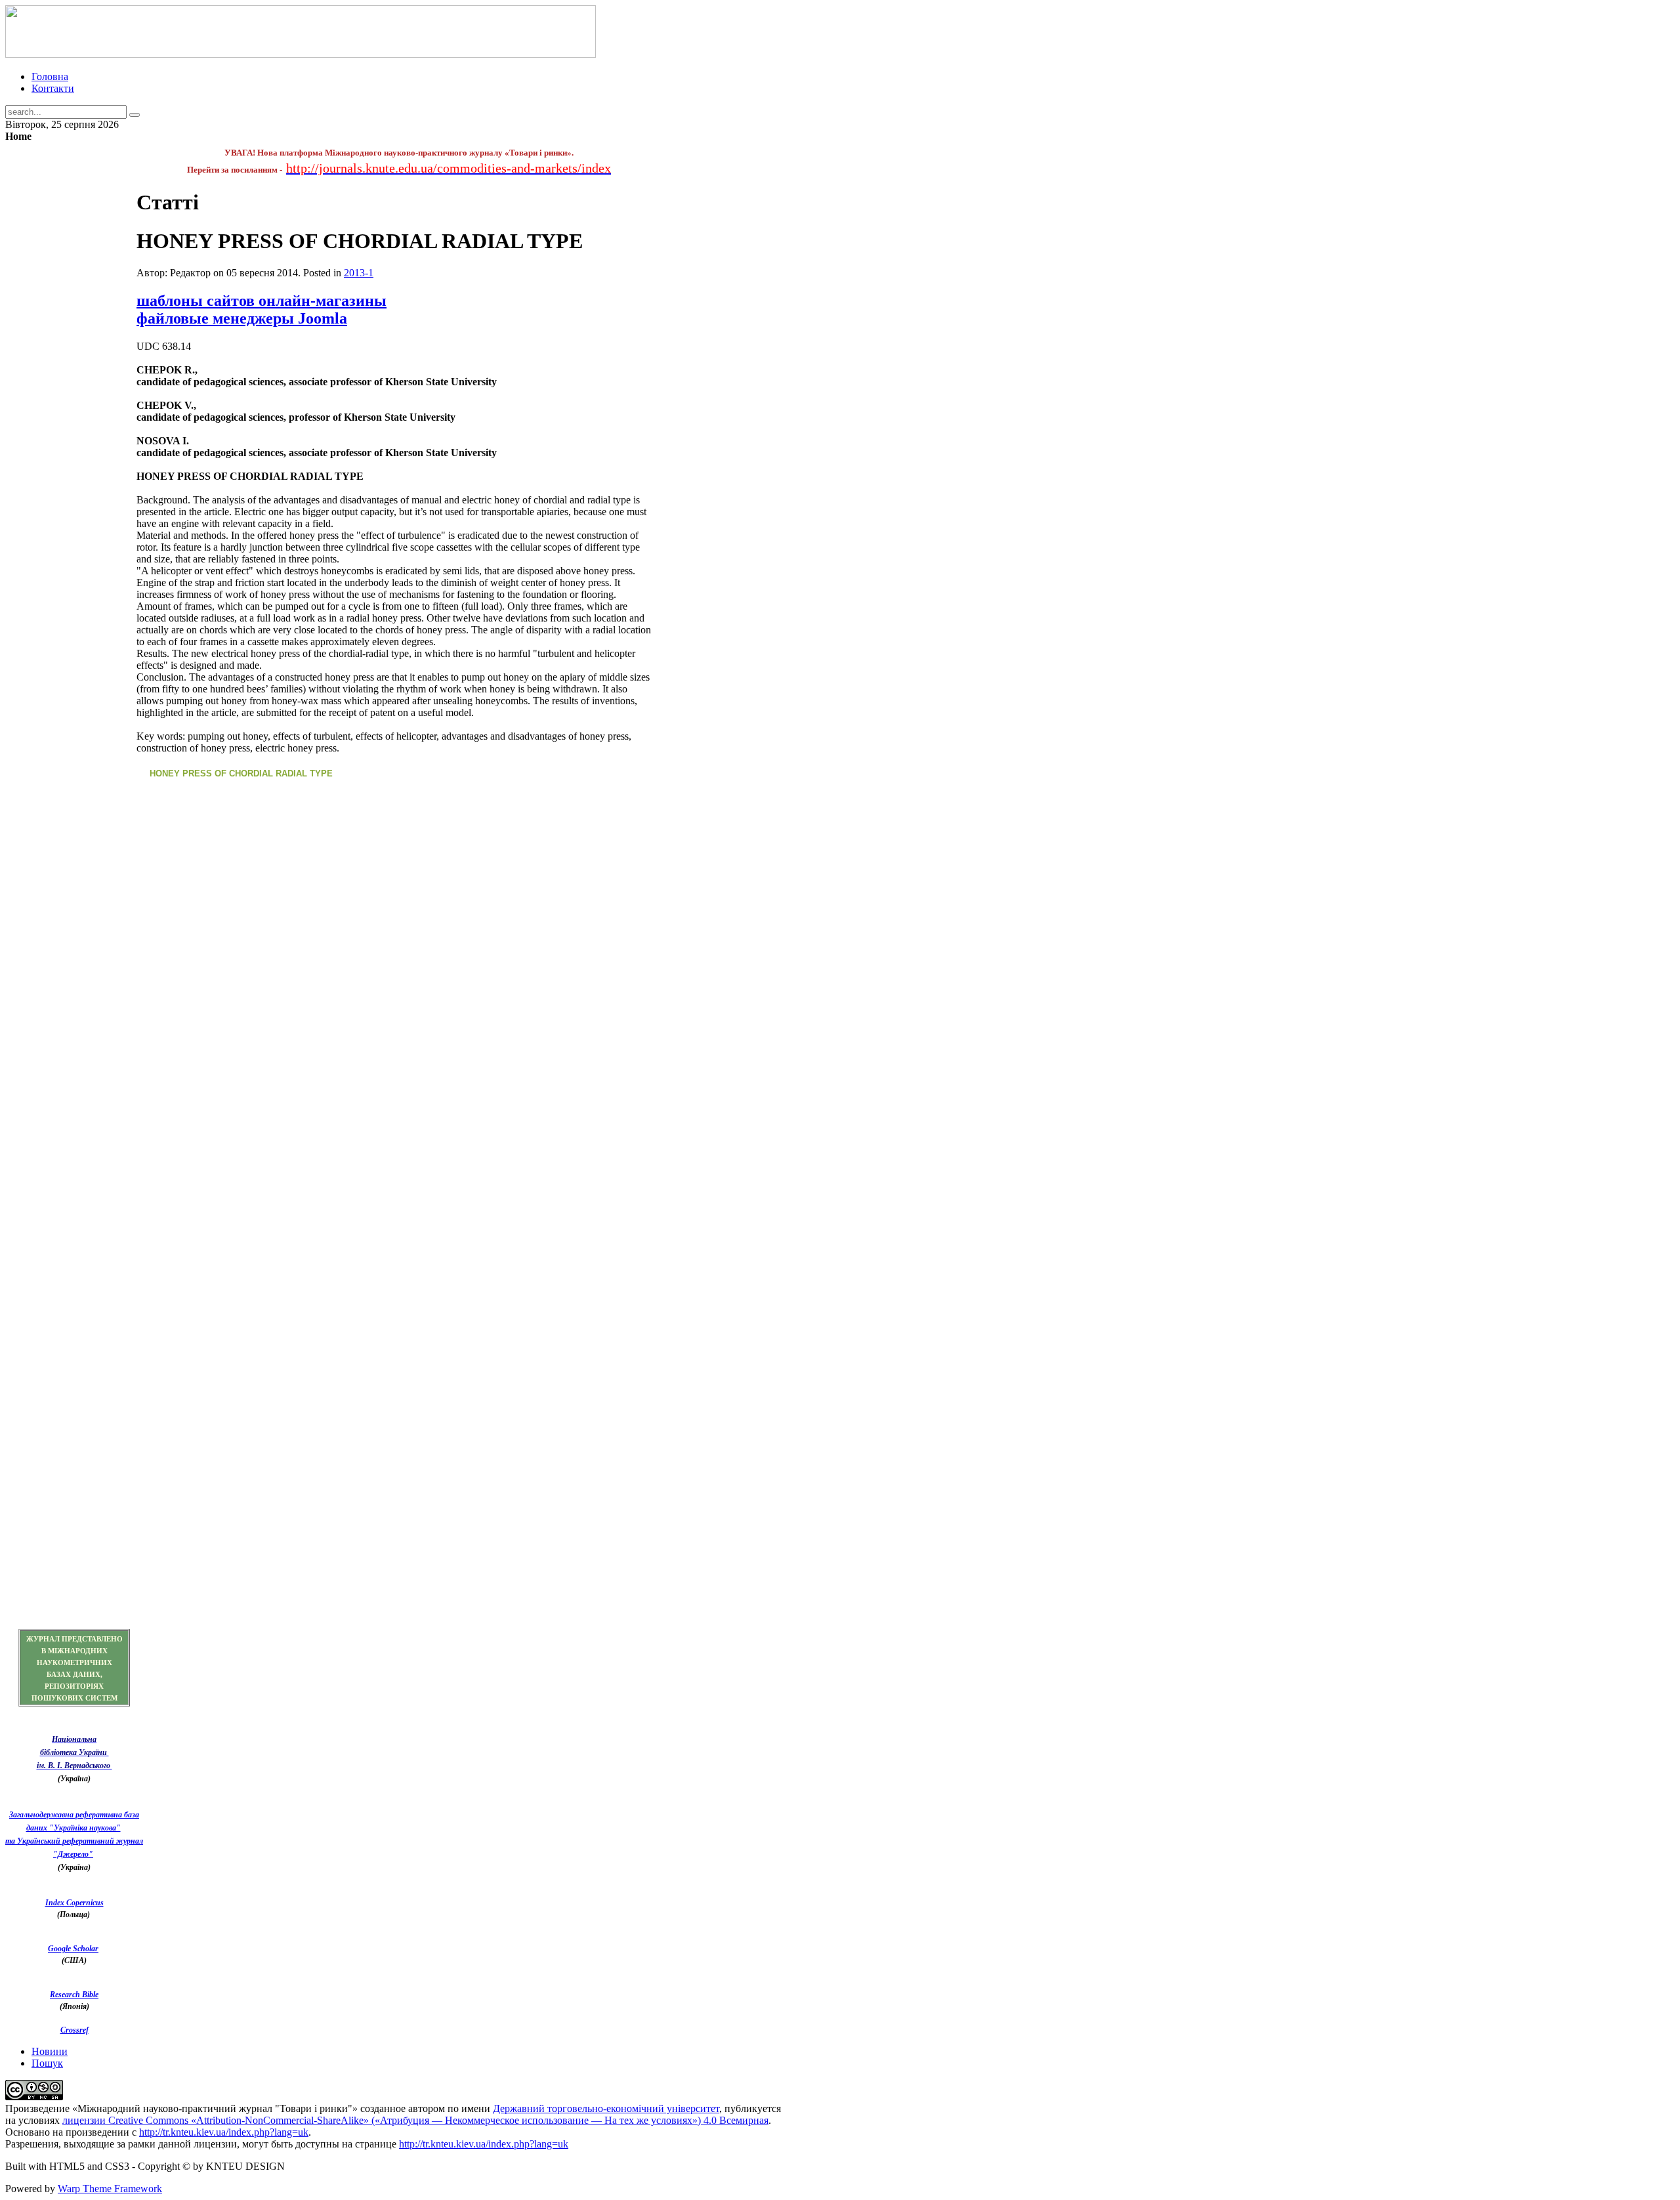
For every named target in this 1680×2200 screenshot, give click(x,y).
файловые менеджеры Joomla (242, 318)
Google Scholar (73, 1949)
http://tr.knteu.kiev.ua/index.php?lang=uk (224, 2132)
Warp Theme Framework (110, 2189)
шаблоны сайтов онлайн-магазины (262, 301)
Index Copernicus (74, 1903)
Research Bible (74, 1995)
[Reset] (135, 115)
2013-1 (359, 273)
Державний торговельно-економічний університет (606, 2108)
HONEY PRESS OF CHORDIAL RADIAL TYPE (241, 773)
